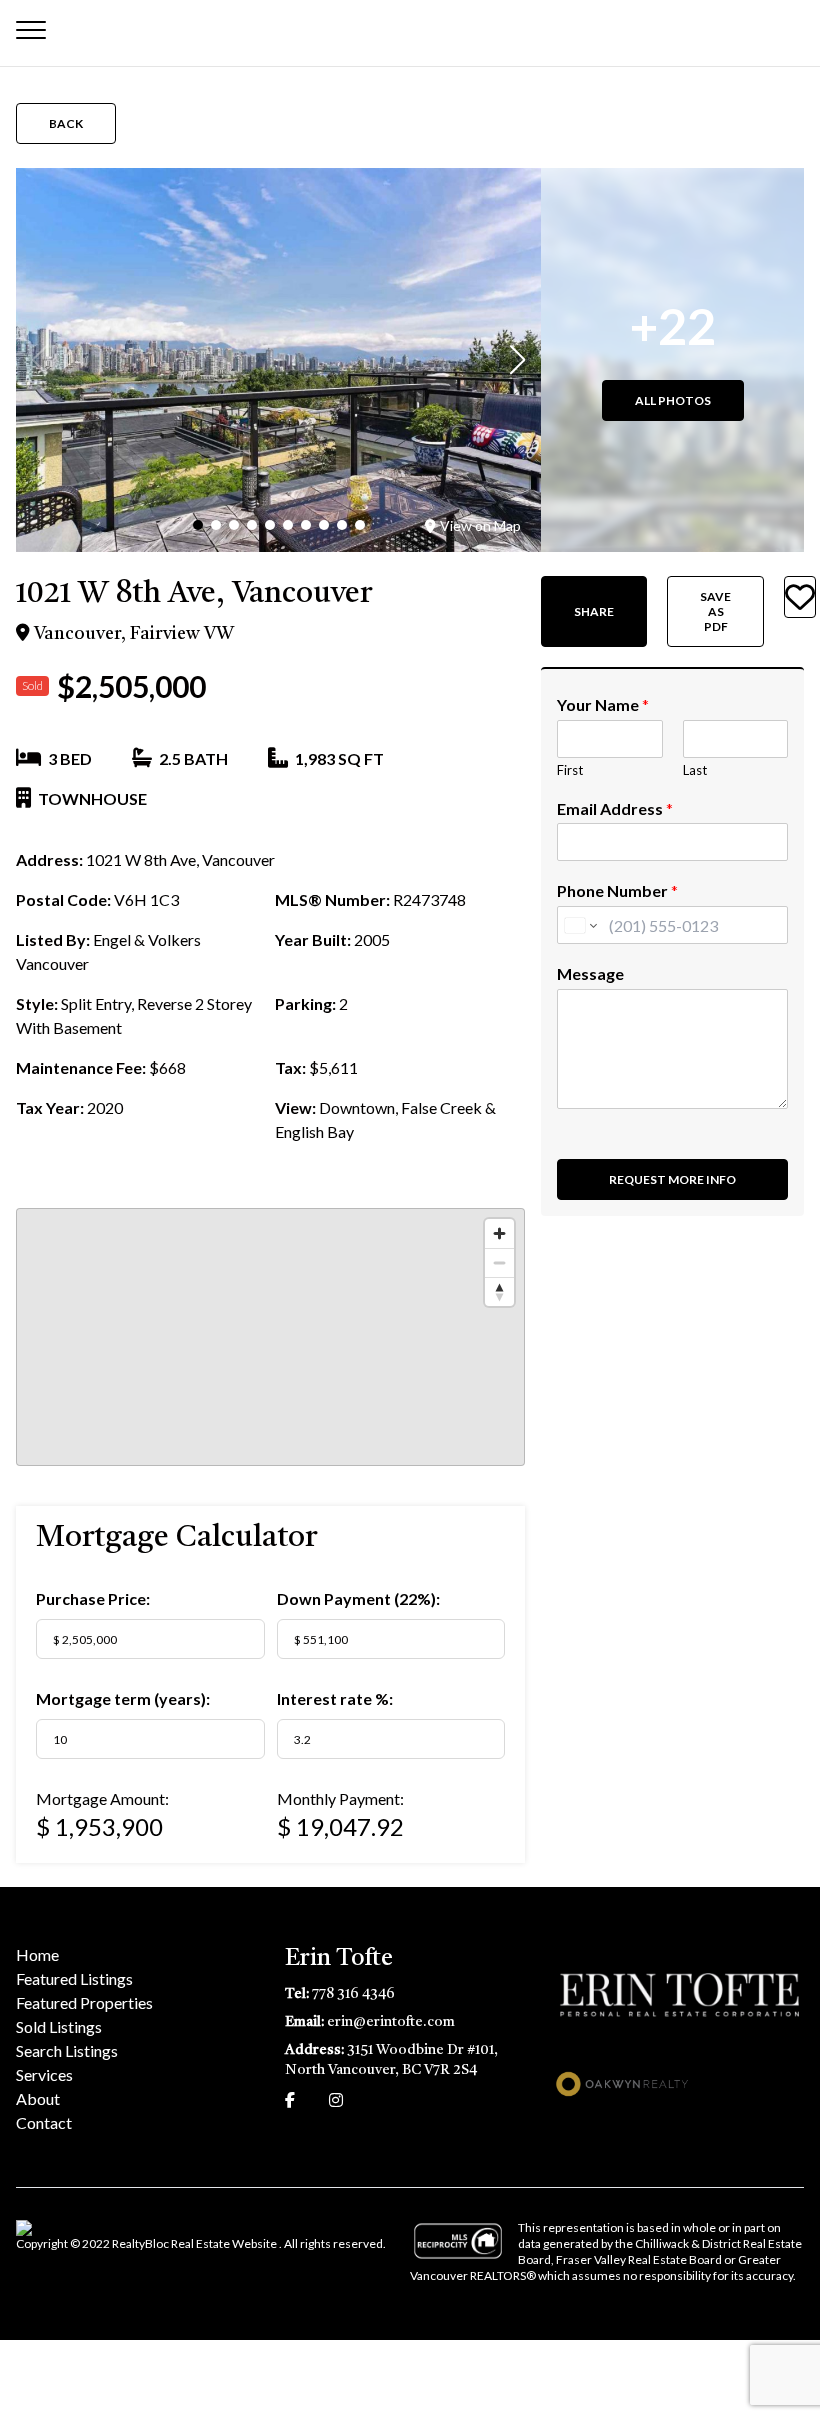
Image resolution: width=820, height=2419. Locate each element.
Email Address (615, 808)
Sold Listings (59, 2026)
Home (37, 1954)
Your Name (603, 704)
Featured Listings (74, 1978)
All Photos (673, 400)
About (38, 2098)
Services (44, 2074)
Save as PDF (715, 611)
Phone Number (617, 890)
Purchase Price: (93, 1598)
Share (594, 611)
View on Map (480, 525)
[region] (270, 1337)
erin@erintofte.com (391, 2022)
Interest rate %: (335, 1698)
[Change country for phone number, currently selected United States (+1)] (579, 925)
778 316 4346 (353, 1994)
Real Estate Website (225, 2243)
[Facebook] (290, 2099)
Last (695, 770)
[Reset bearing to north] (499, 1291)
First (570, 770)
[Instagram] (336, 2099)
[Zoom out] (499, 1262)
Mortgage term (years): (123, 1698)
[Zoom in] (499, 1233)
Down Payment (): (358, 1598)
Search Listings (67, 2050)
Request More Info (672, 1179)
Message (590, 973)
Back (66, 123)
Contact (44, 2122)
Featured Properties (84, 2002)
